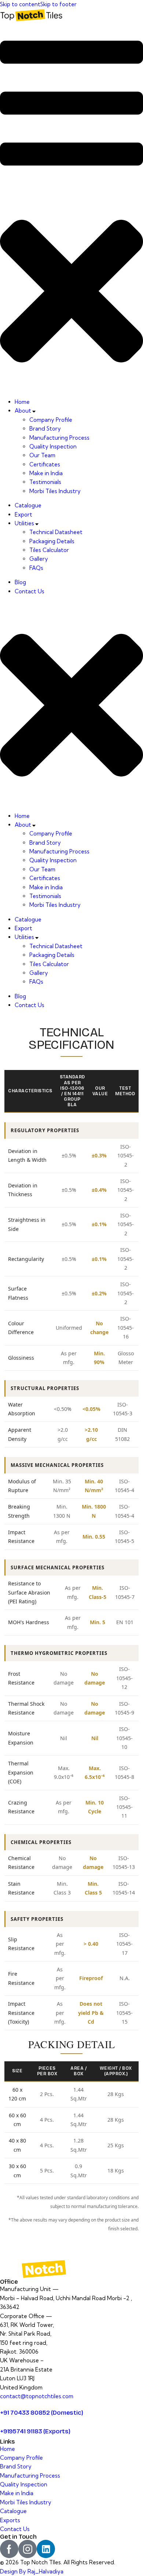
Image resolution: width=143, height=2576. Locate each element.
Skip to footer (58, 4)
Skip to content (20, 4)
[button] (71, 210)
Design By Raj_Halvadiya (32, 2571)
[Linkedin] (46, 2549)
